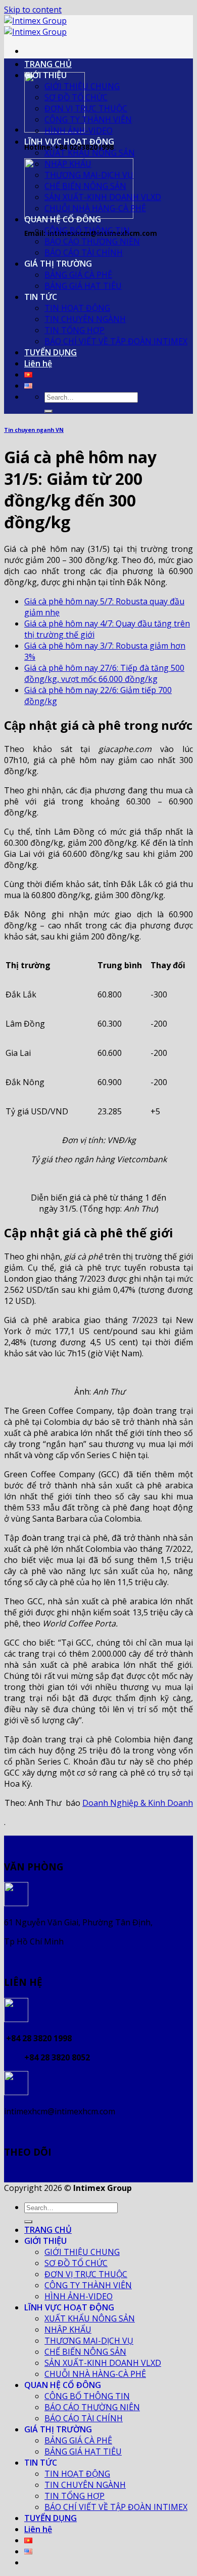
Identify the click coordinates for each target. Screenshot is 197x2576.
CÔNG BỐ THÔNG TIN (87, 230)
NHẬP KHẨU (68, 164)
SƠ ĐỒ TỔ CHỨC (76, 97)
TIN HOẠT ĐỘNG (77, 308)
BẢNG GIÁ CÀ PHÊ (78, 275)
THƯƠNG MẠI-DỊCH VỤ (89, 175)
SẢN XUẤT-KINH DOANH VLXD (103, 197)
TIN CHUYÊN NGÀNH (85, 319)
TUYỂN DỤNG (51, 352)
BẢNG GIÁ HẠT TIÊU (83, 286)
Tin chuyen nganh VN (34, 430)
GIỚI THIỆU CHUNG (82, 86)
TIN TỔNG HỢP (75, 330)
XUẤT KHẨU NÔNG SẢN (90, 153)
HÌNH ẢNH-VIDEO (79, 131)
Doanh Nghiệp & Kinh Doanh (138, 1803)
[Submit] (48, 411)
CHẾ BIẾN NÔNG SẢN (85, 186)
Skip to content (33, 10)
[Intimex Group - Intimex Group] (35, 26)
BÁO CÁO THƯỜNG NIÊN (92, 241)
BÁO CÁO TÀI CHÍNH (84, 253)
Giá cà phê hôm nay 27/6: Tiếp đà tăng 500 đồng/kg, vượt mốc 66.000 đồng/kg (104, 673)
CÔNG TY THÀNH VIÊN (88, 119)
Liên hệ (38, 363)
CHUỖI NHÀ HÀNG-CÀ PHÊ (95, 208)
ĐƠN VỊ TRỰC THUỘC (86, 108)
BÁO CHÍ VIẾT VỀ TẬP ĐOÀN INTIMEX (116, 341)
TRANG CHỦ (48, 64)
